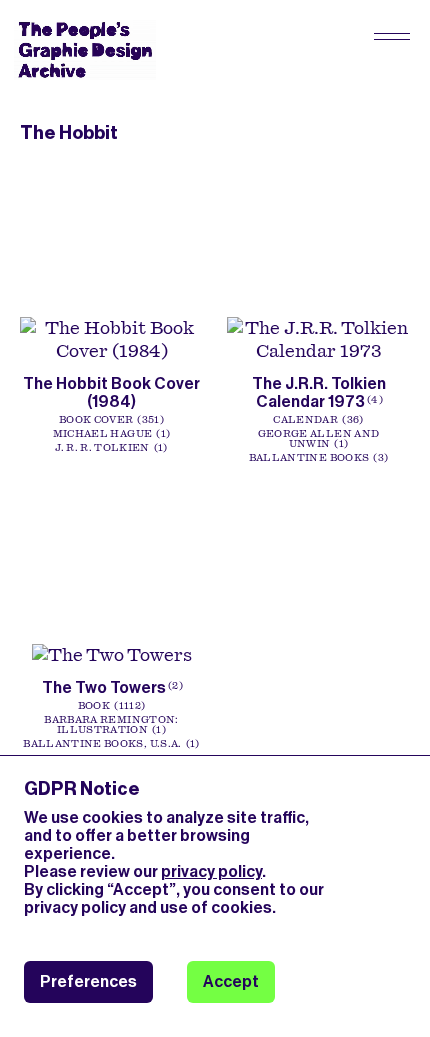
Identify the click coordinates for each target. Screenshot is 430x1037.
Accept (231, 981)
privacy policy (211, 871)
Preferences (88, 981)
